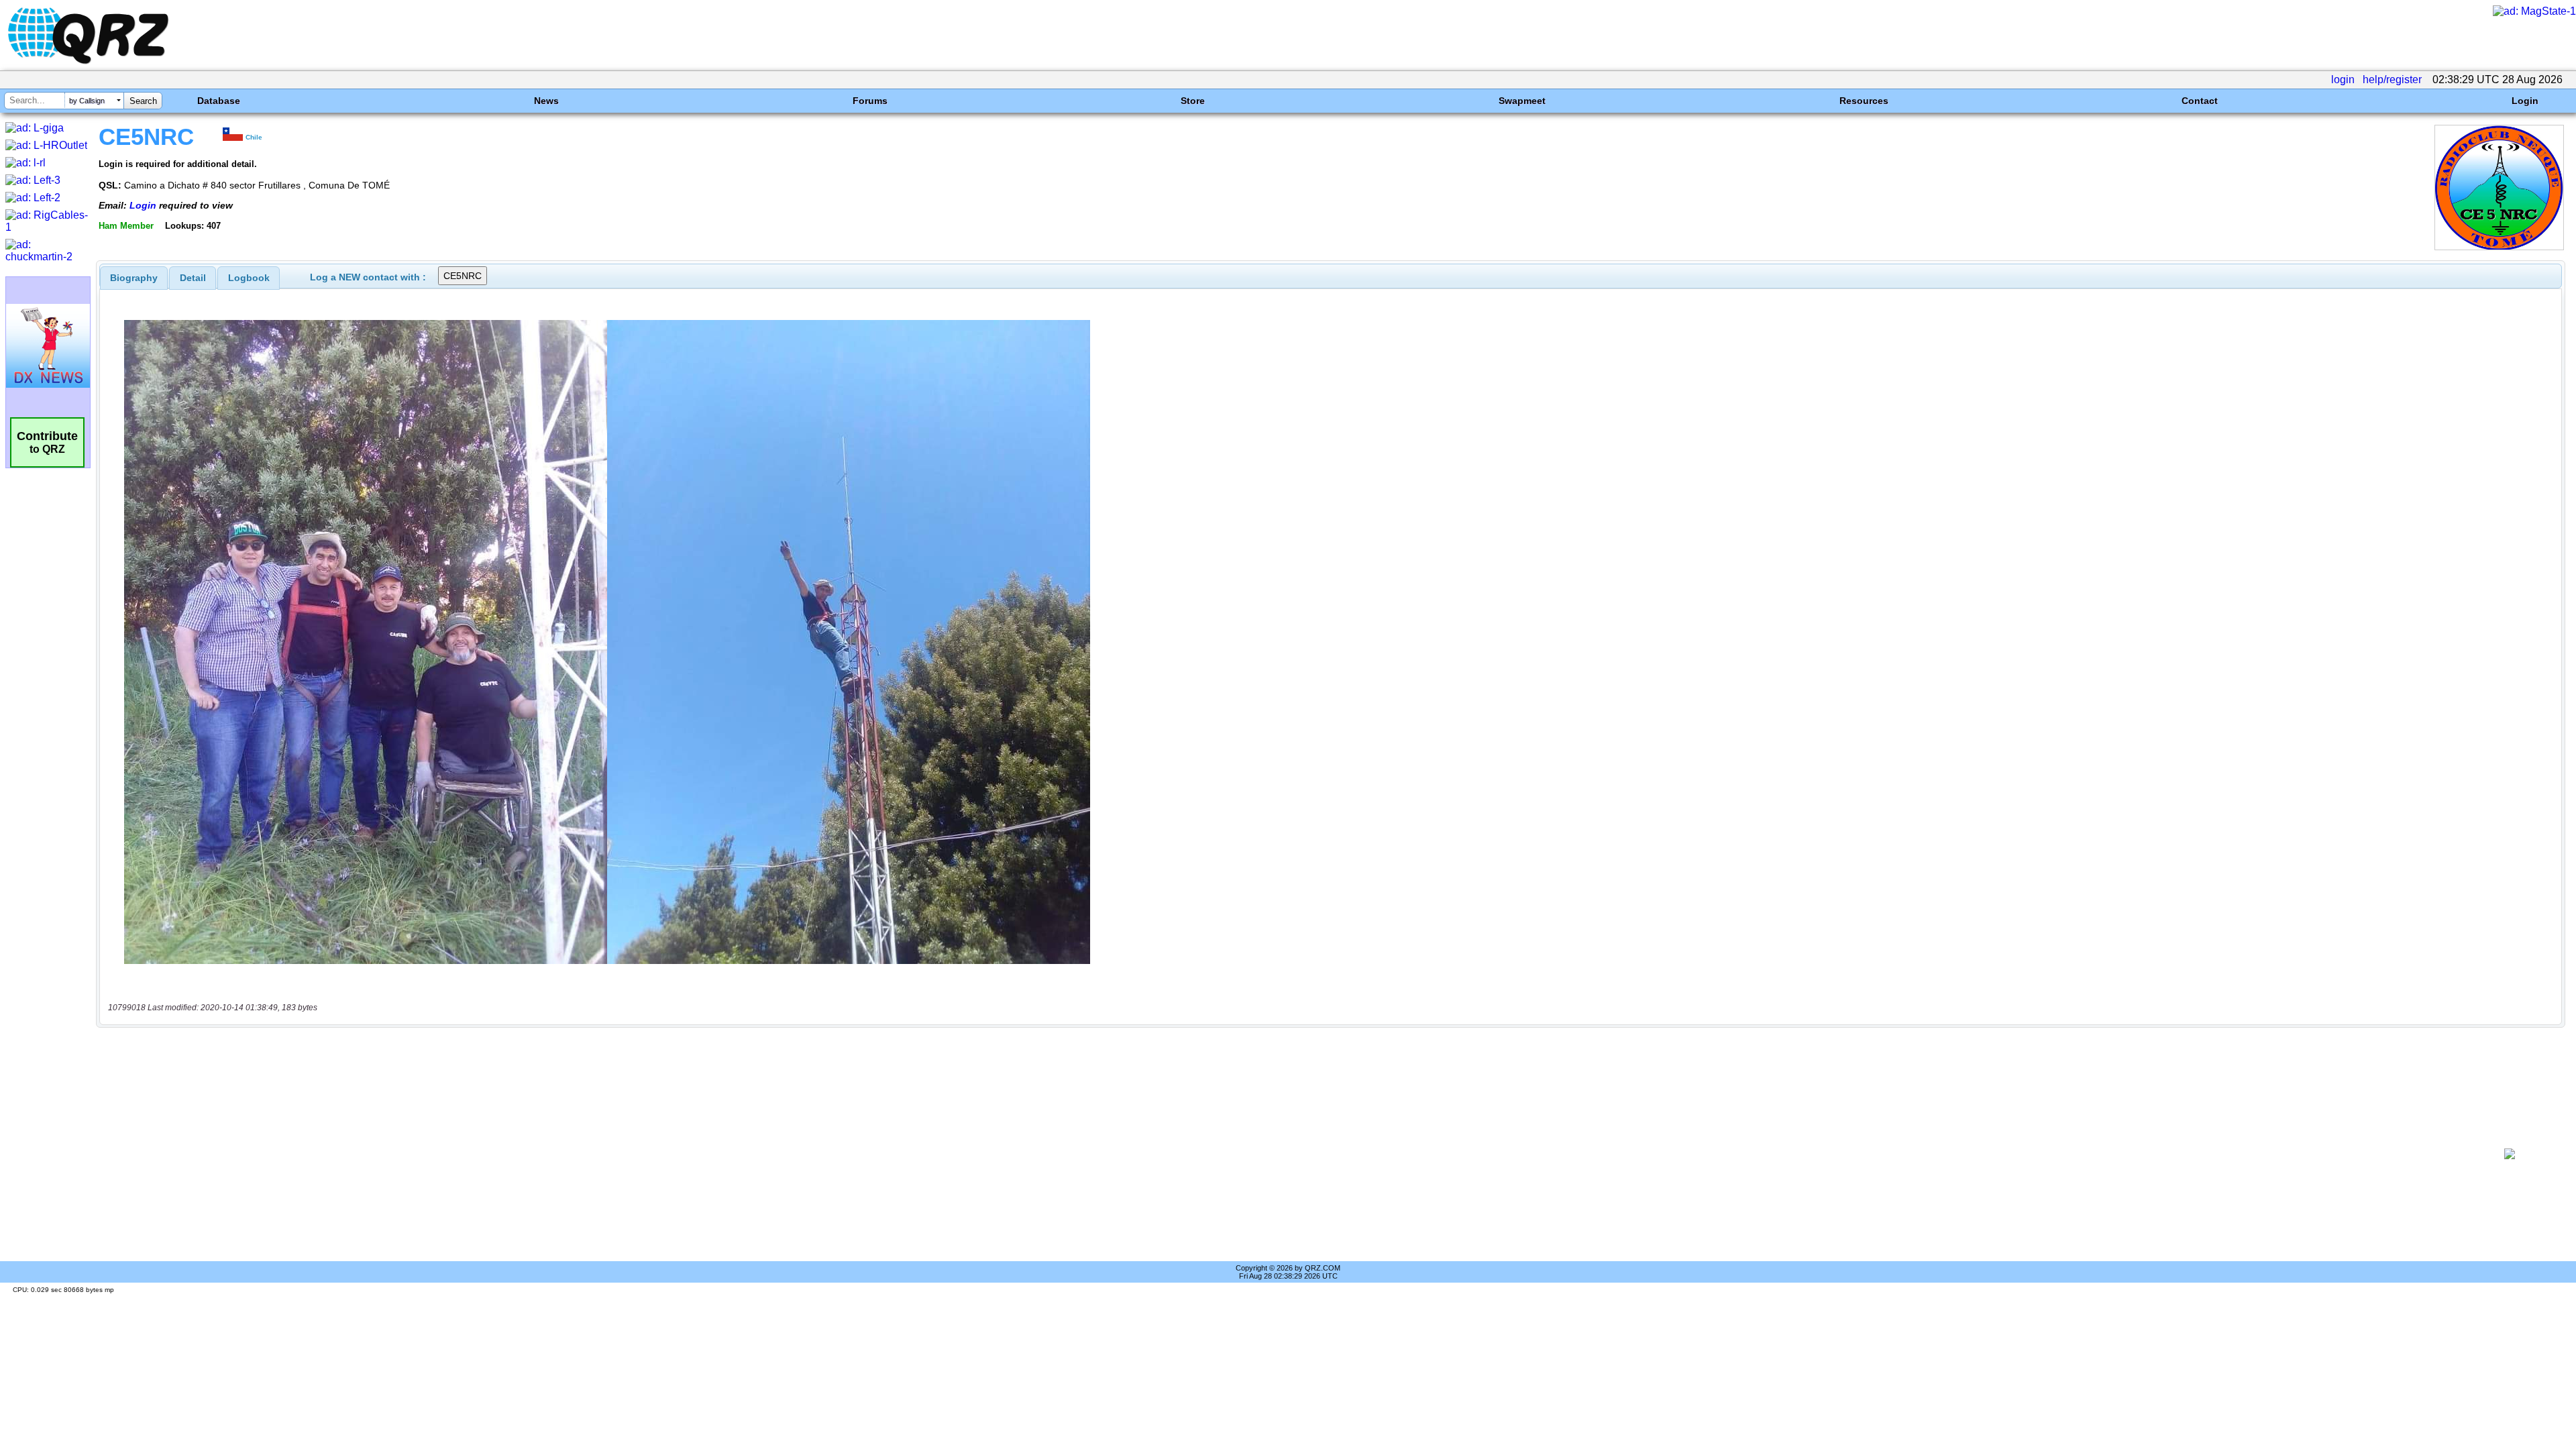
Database (219, 101)
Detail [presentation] (193, 278)
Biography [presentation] (134, 278)
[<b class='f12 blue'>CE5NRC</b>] (2499, 247)
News (546, 101)
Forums (870, 101)
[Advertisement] (1286, 1154)
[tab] (134, 278)
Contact (2200, 101)
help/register (2392, 79)
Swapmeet (1522, 101)
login (2343, 79)
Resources (1864, 101)
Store (1193, 101)
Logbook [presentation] (249, 278)
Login (2525, 101)
